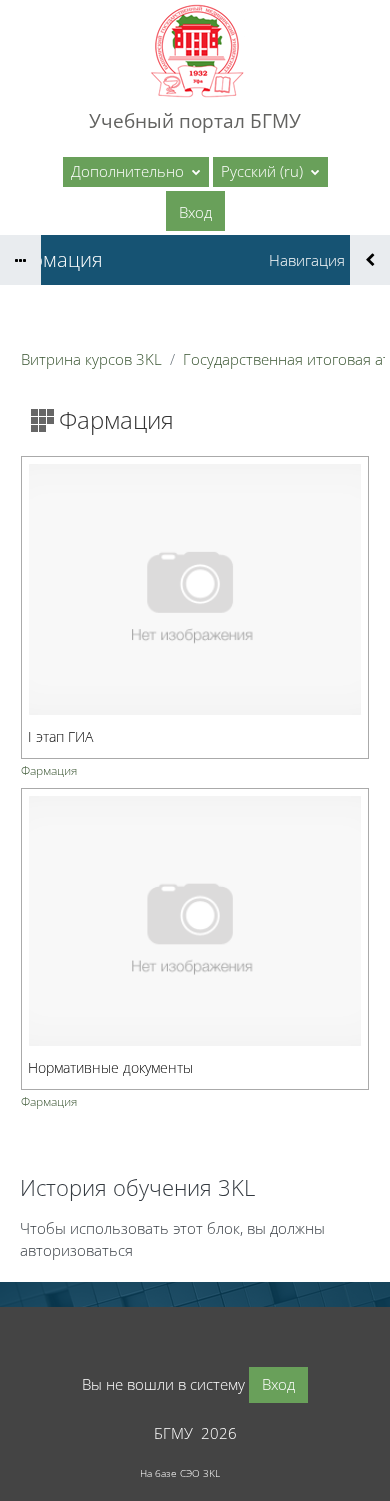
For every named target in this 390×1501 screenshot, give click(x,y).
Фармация (49, 770)
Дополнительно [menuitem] (129, 171)
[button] (270, 172)
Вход (195, 212)
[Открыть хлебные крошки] (20, 260)
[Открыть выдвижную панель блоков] (370, 260)
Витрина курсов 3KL (91, 359)
